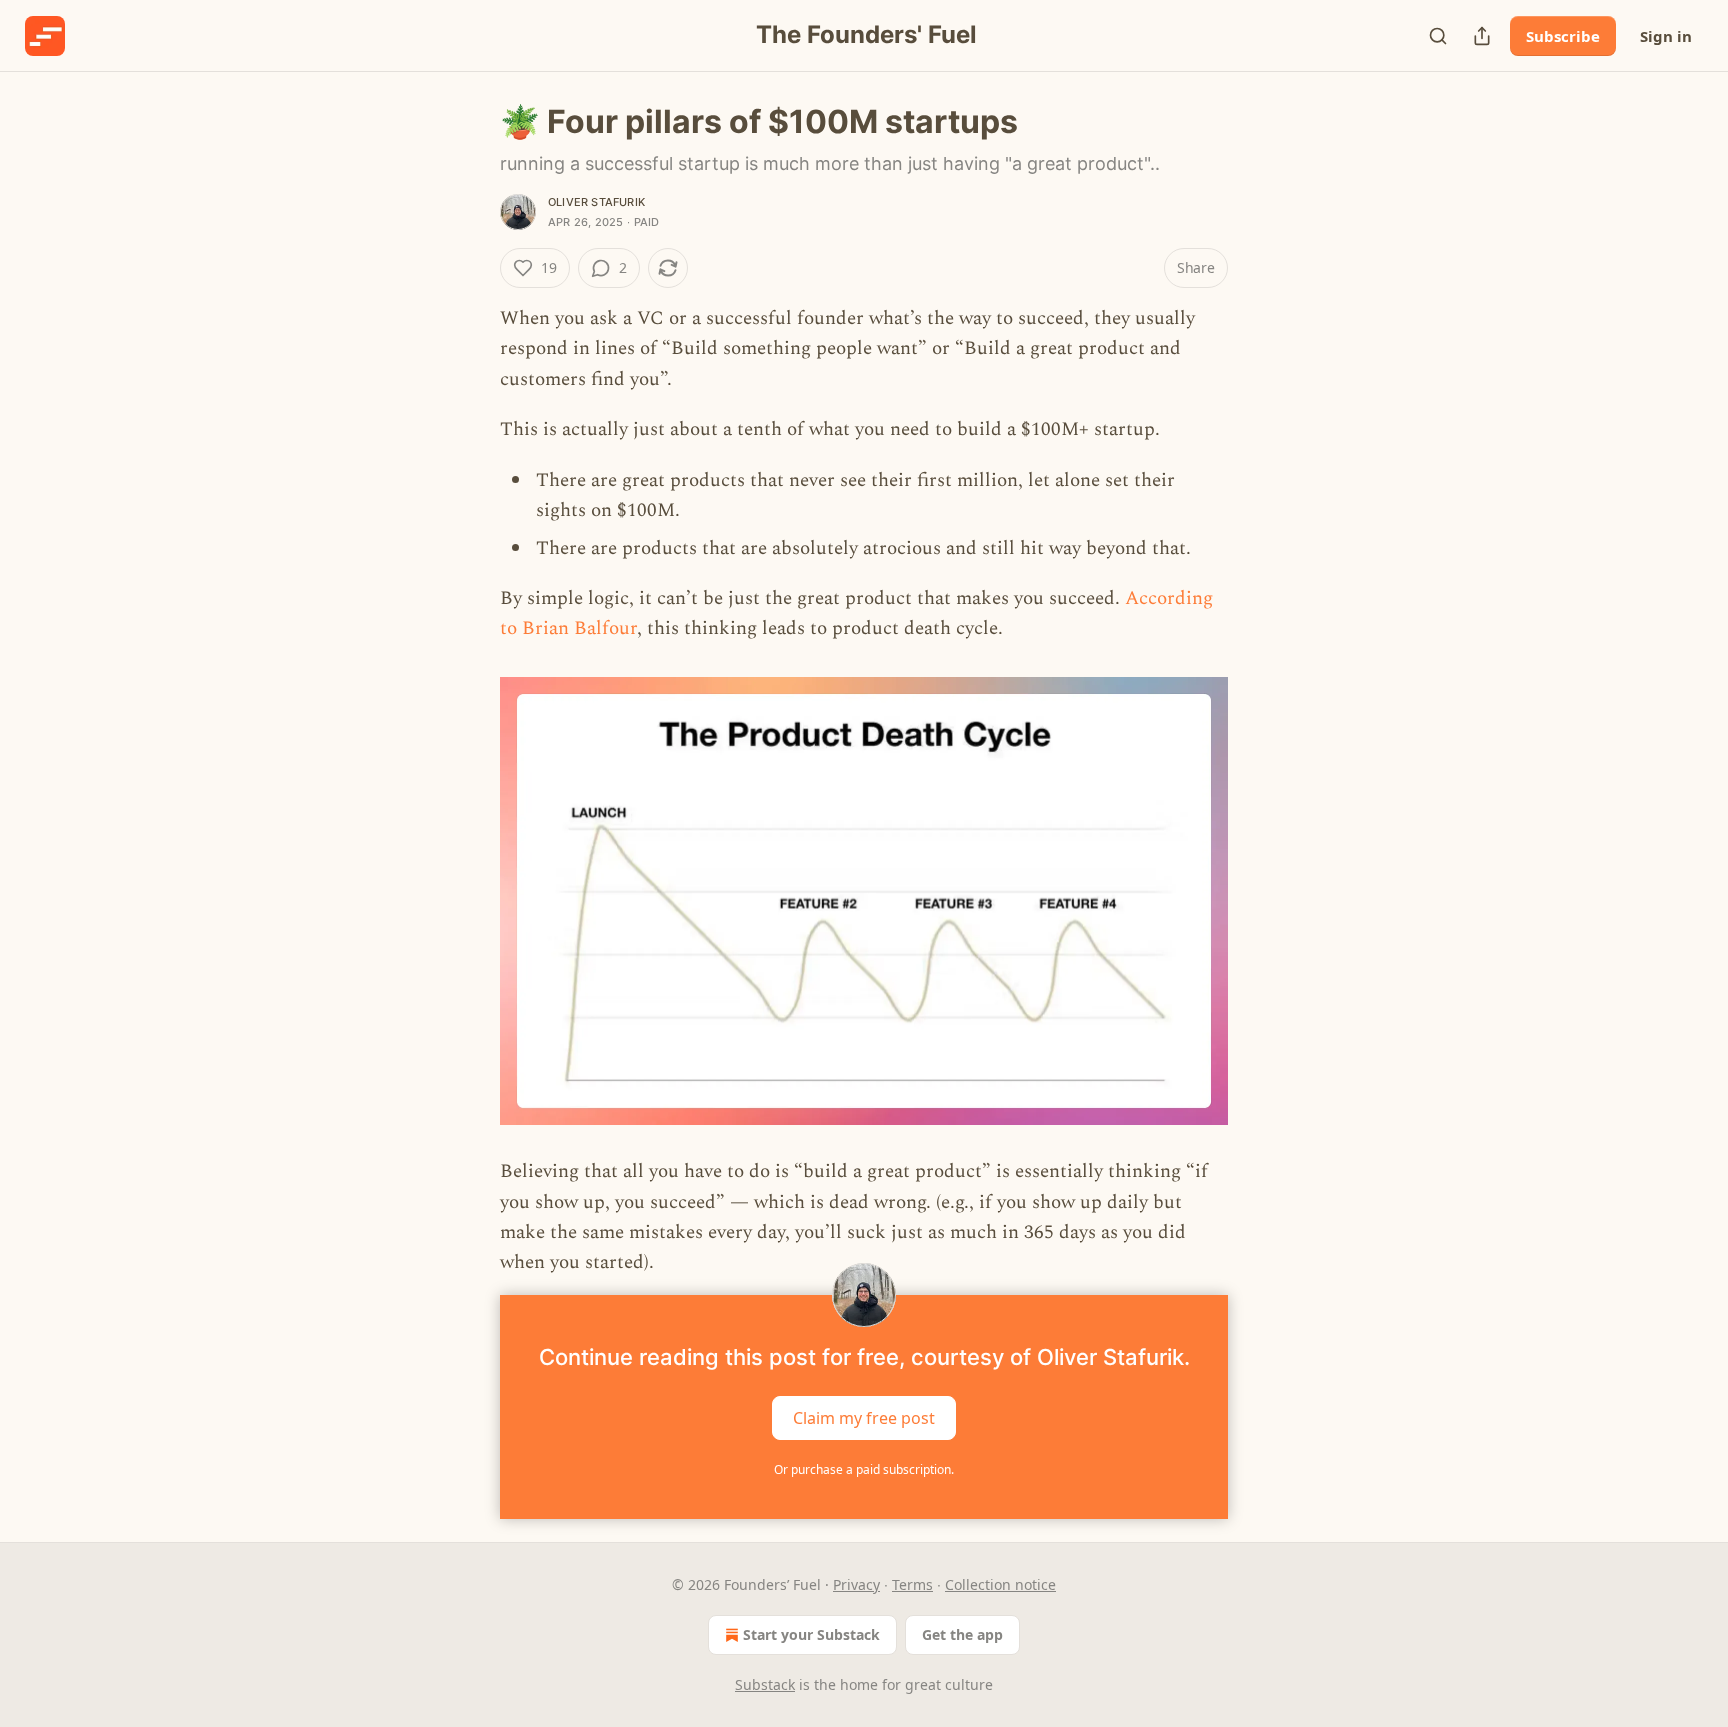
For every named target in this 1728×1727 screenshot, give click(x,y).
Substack (765, 1684)
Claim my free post (864, 1417)
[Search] (1438, 36)
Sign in (1666, 36)
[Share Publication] (1482, 36)
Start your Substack (811, 1634)
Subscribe (1563, 36)
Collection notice (1000, 1584)
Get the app (962, 1634)
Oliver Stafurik (596, 202)
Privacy (856, 1584)
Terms (912, 1584)
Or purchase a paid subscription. (864, 1469)
